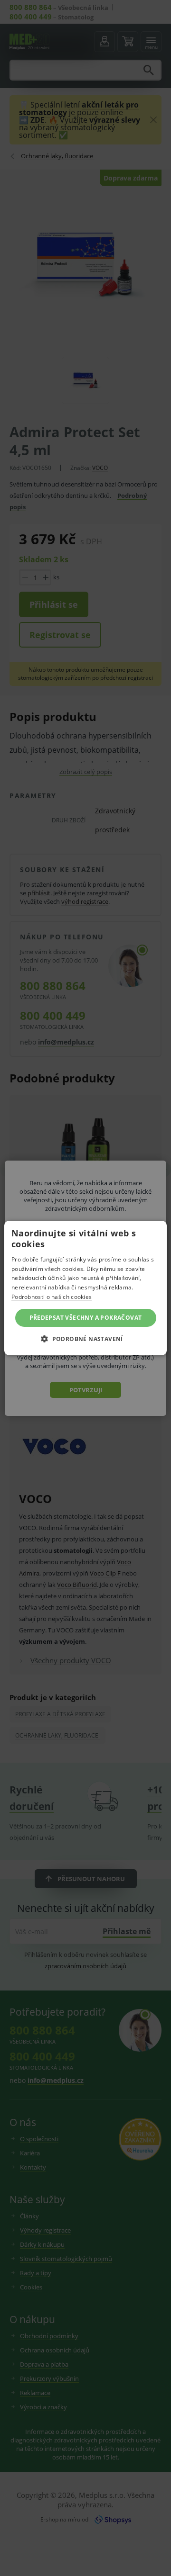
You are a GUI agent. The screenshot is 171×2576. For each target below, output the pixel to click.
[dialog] (85, 1288)
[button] (85, 1339)
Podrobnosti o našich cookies (52, 1297)
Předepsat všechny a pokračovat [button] (86, 1318)
